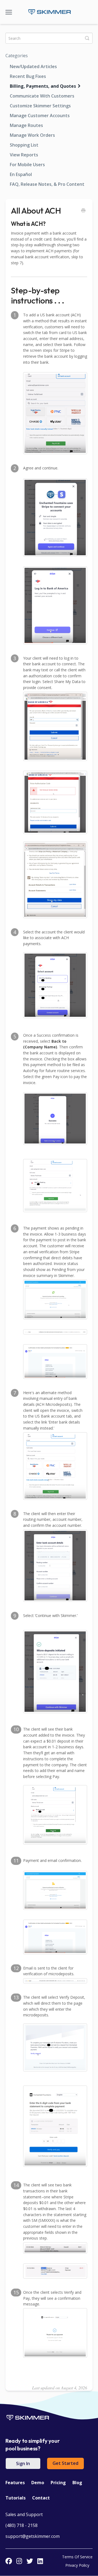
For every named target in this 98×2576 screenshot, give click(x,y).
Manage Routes (26, 125)
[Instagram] (19, 2561)
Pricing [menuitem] (58, 2483)
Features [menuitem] (15, 2483)
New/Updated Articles (33, 66)
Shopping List (24, 145)
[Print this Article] (83, 211)
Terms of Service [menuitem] (77, 2557)
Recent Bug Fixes (28, 76)
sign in (23, 2463)
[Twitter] (30, 2561)
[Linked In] (40, 2561)
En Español (21, 174)
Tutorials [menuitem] (16, 2498)
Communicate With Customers (42, 96)
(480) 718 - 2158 (22, 2525)
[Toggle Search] (87, 38)
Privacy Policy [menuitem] (77, 2565)
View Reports (24, 155)
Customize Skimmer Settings (40, 106)
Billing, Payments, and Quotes (43, 86)
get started (65, 2463)
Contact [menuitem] (41, 2498)
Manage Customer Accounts (40, 116)
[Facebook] (9, 2561)
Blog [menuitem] (77, 2483)
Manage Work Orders (32, 135)
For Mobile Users (27, 165)
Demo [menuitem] (38, 2483)
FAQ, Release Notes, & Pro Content (47, 184)
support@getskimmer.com (33, 2536)
